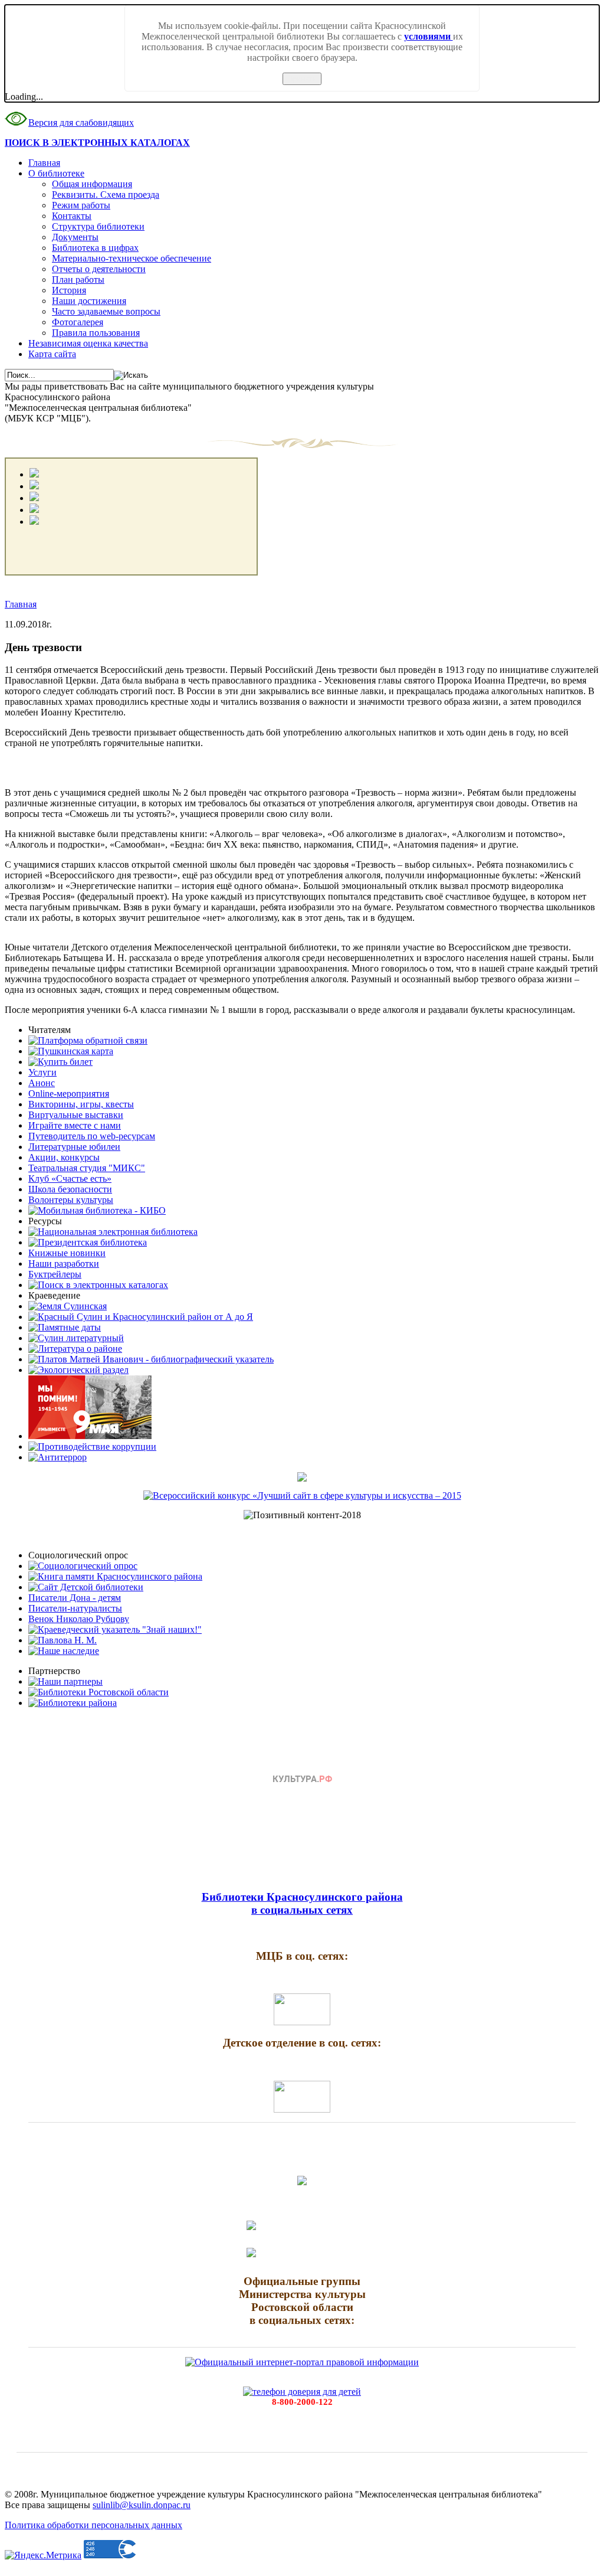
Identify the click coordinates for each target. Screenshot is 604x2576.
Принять (302, 79)
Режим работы (81, 205)
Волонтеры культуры (71, 1200)
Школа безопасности (70, 1189)
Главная (44, 163)
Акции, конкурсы (64, 1157)
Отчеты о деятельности (99, 269)
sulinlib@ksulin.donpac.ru (142, 2505)
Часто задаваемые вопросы (106, 311)
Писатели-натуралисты (75, 1608)
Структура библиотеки (98, 226)
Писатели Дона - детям (75, 1598)
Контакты (72, 216)
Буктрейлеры (55, 1274)
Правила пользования (96, 333)
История (69, 290)
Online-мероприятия (69, 1094)
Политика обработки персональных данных (93, 2525)
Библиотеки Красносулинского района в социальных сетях (302, 1903)
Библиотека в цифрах (95, 248)
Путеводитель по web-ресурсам (92, 1136)
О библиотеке (56, 173)
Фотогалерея (78, 322)
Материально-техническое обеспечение (132, 258)
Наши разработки (64, 1264)
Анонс (42, 1083)
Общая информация (92, 184)
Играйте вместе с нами (75, 1125)
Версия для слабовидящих (81, 122)
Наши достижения (89, 301)
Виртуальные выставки (76, 1115)
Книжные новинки (67, 1253)
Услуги (42, 1072)
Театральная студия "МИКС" (87, 1168)
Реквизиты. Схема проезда (106, 194)
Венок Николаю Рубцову (79, 1619)
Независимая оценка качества (88, 343)
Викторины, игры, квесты (81, 1104)
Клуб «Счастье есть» (70, 1179)
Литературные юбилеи (74, 1147)
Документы (75, 237)
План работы (78, 279)
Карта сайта (52, 354)
